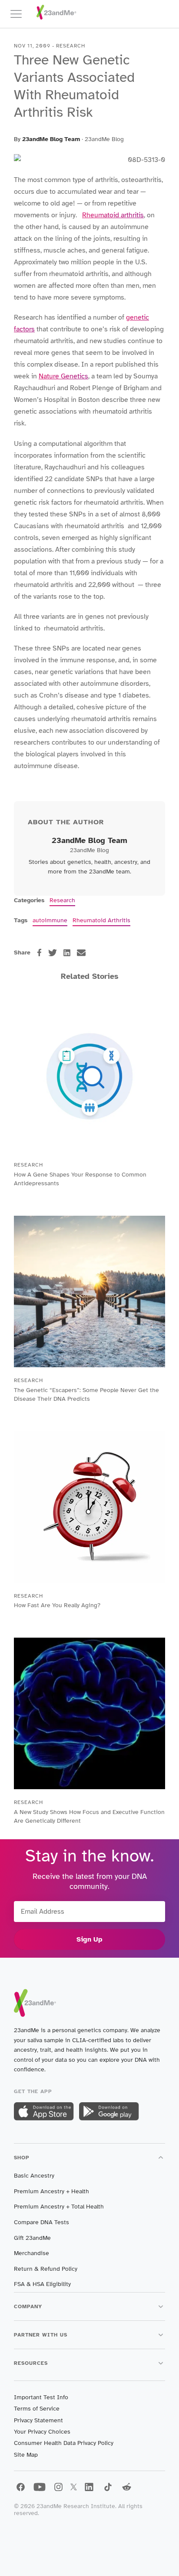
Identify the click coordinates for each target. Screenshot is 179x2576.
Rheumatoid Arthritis (101, 920)
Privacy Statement (38, 2420)
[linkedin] (67, 953)
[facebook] (39, 953)
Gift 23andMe (32, 2238)
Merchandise (31, 2253)
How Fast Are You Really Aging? (57, 1605)
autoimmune (50, 920)
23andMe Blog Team (51, 139)
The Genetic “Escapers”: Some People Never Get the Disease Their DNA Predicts (86, 1394)
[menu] (20, 14)
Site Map (26, 2455)
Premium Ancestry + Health (51, 2191)
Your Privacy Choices (42, 2432)
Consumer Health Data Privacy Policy (64, 2443)
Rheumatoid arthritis (113, 215)
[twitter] (53, 953)
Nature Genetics (63, 376)
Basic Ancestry (34, 2176)
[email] (81, 953)
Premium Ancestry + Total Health (59, 2207)
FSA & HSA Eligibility (42, 2284)
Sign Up (89, 1939)
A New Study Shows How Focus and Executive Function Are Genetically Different (89, 1816)
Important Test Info (41, 2397)
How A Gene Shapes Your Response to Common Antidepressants (80, 1179)
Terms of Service (37, 2409)
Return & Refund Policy (46, 2269)
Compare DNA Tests (41, 2222)
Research (62, 900)
